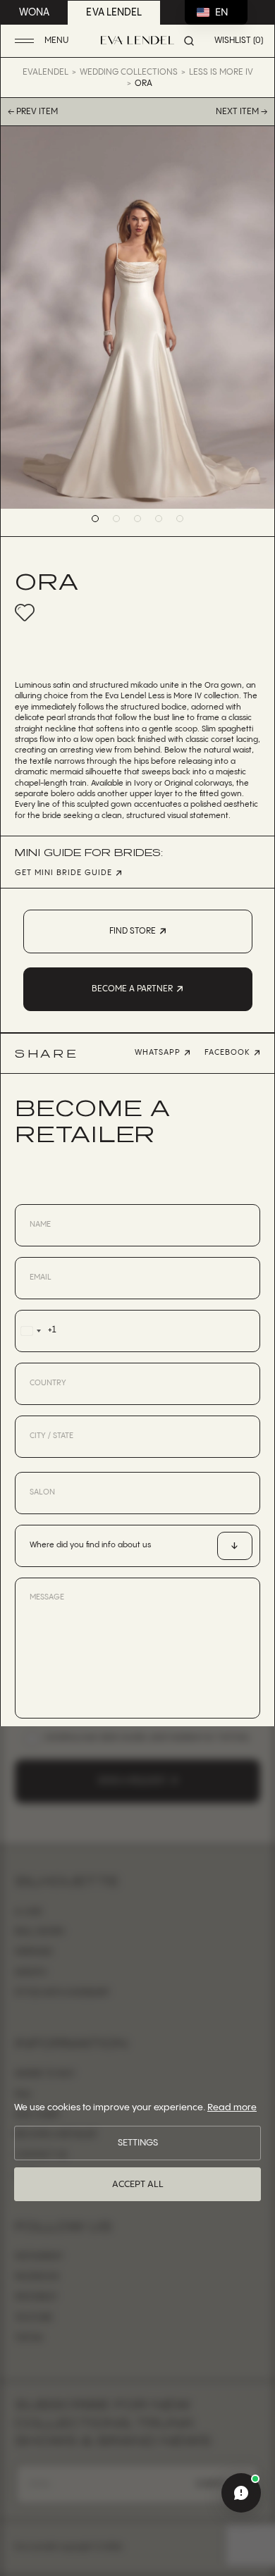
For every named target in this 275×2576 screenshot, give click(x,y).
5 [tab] (180, 519)
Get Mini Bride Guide (63, 873)
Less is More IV (221, 72)
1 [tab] (95, 519)
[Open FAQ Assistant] (241, 2493)
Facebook (227, 1053)
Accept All (138, 2184)
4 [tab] (159, 519)
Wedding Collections (129, 72)
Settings (138, 2143)
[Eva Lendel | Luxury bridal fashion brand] (137, 40)
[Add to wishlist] (25, 612)
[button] (43, 41)
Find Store (133, 931)
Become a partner (132, 989)
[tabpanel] (137, 317)
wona (34, 13)
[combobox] (36, 1331)
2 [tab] (116, 519)
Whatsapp (158, 1053)
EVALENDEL (45, 72)
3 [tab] (137, 519)
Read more (232, 2107)
